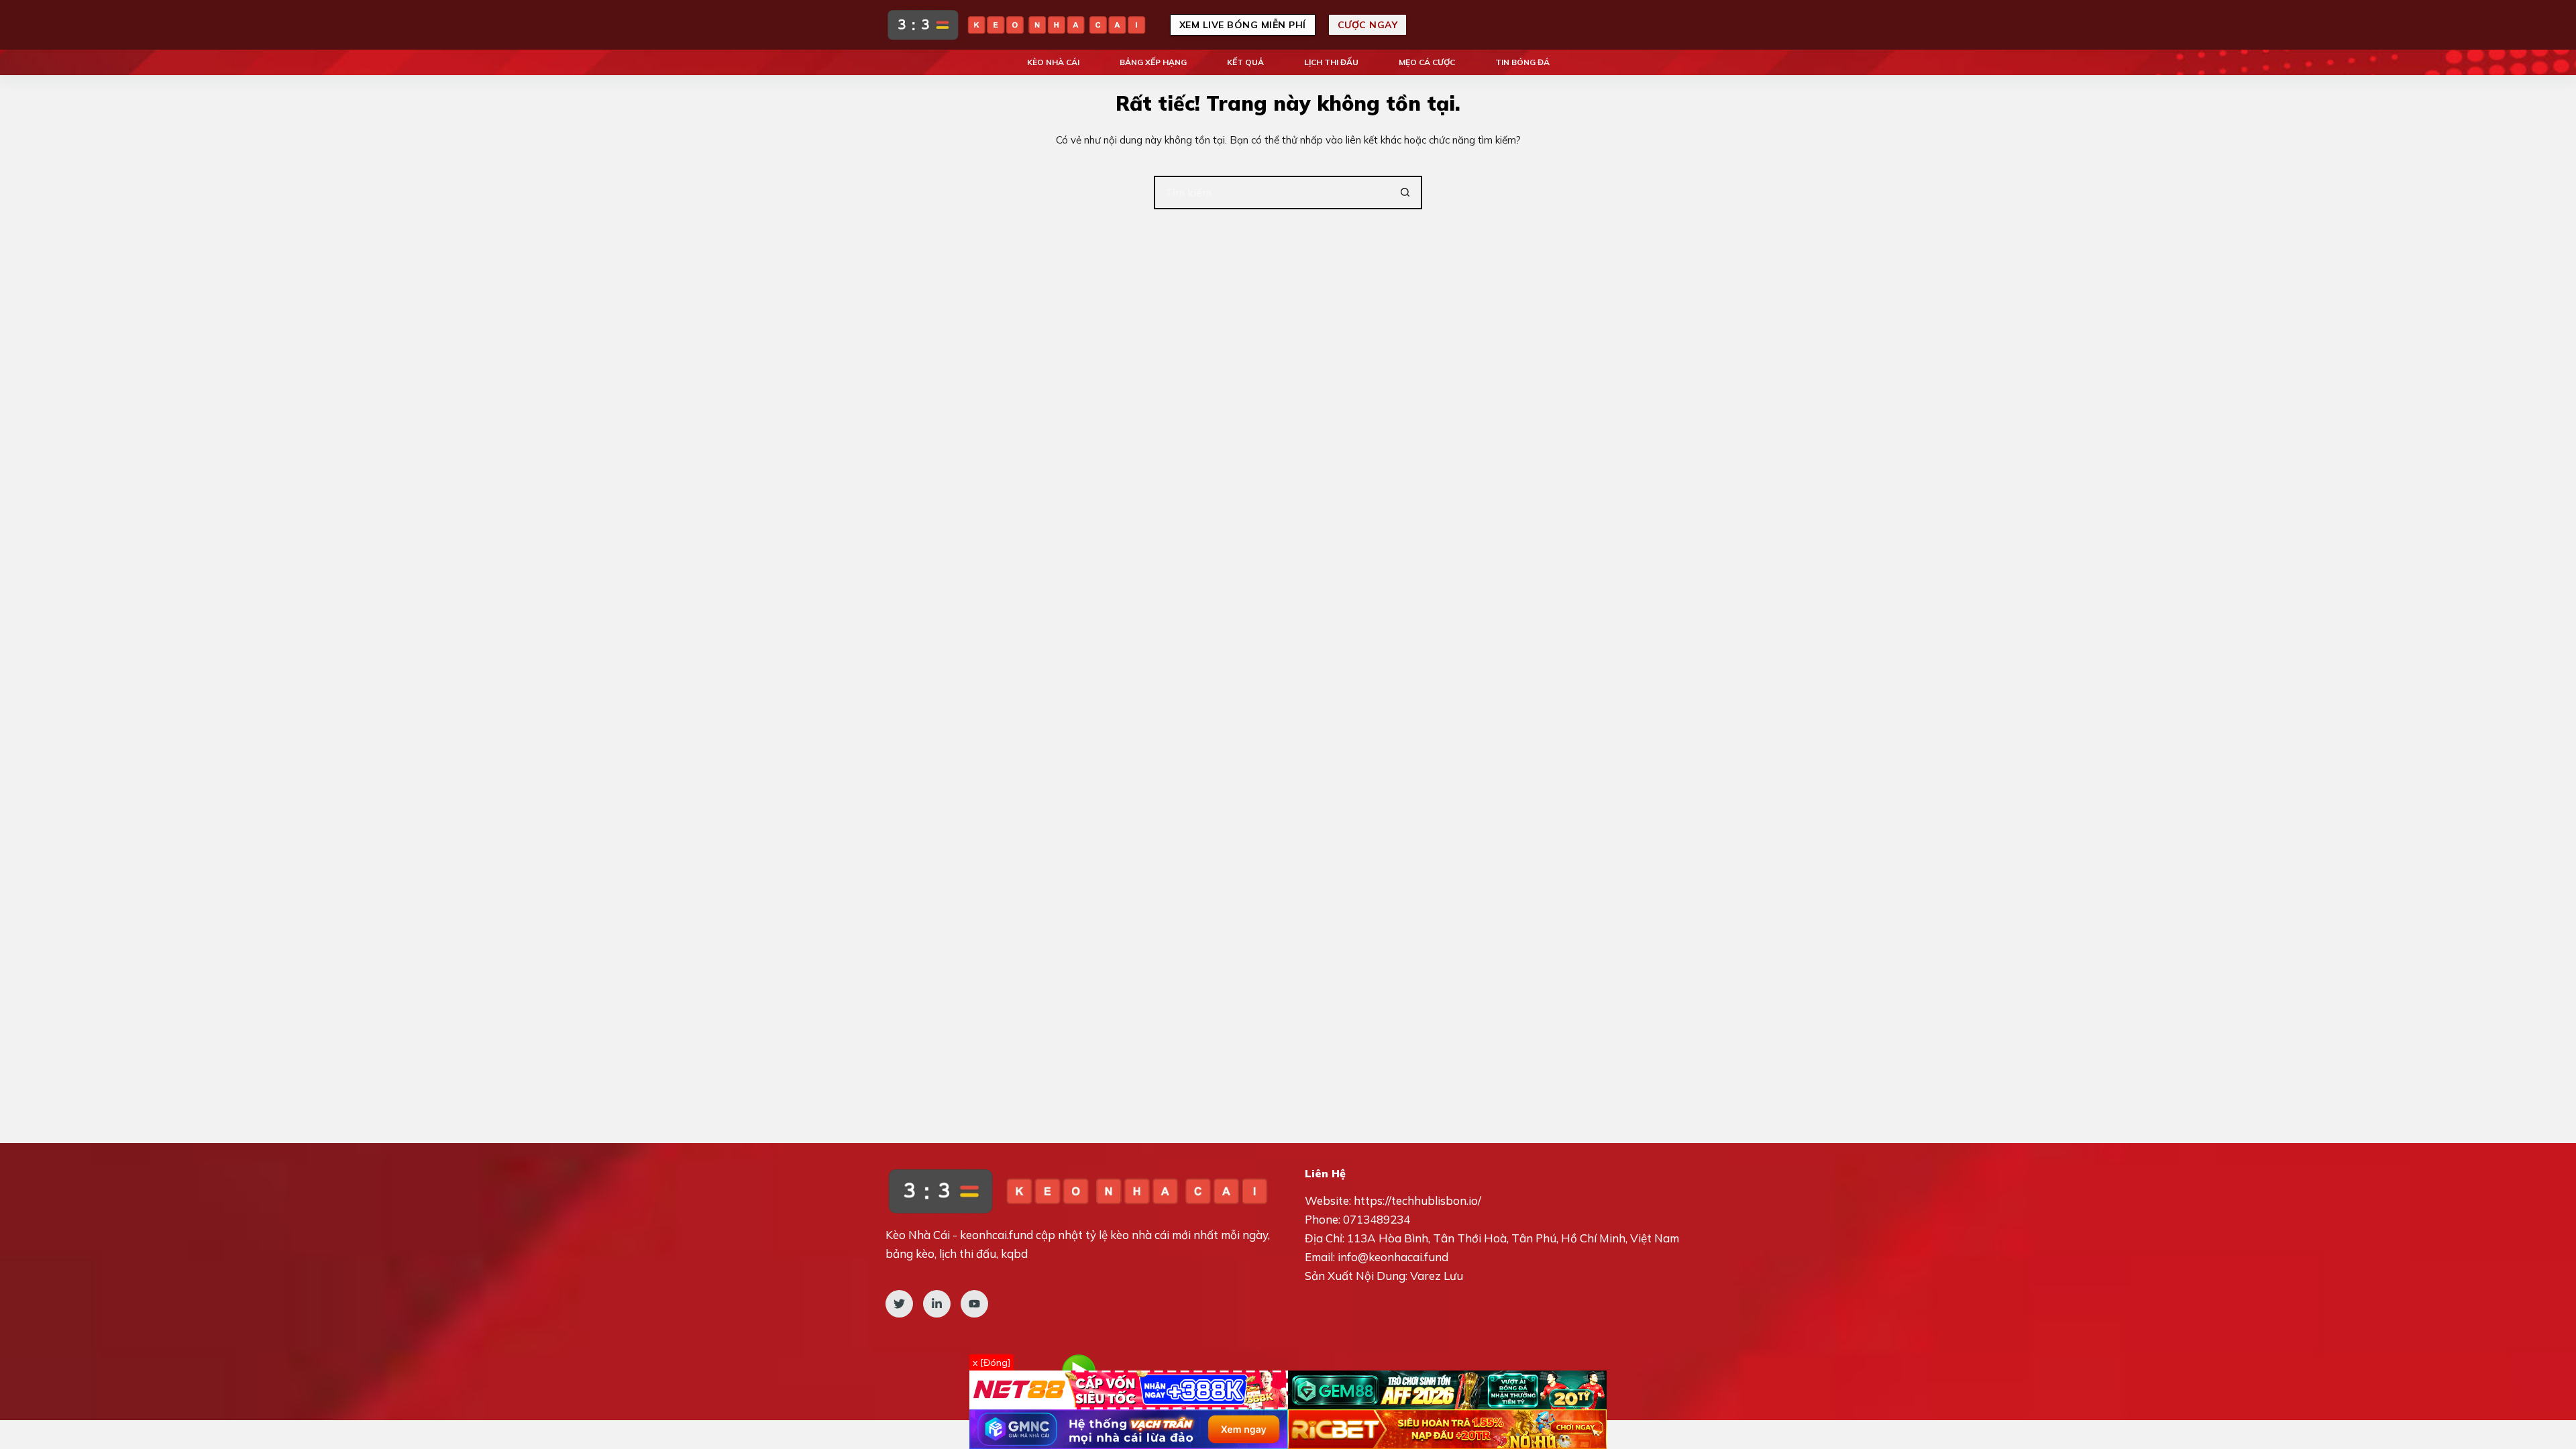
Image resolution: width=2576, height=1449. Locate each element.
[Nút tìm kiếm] (1405, 193)
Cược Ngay (1368, 25)
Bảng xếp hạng (1153, 62)
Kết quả (1245, 62)
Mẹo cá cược (1427, 62)
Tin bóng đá (1522, 62)
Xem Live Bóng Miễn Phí (1243, 25)
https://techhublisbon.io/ (1417, 1200)
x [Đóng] (991, 1362)
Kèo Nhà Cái (1053, 62)
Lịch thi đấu (1331, 62)
